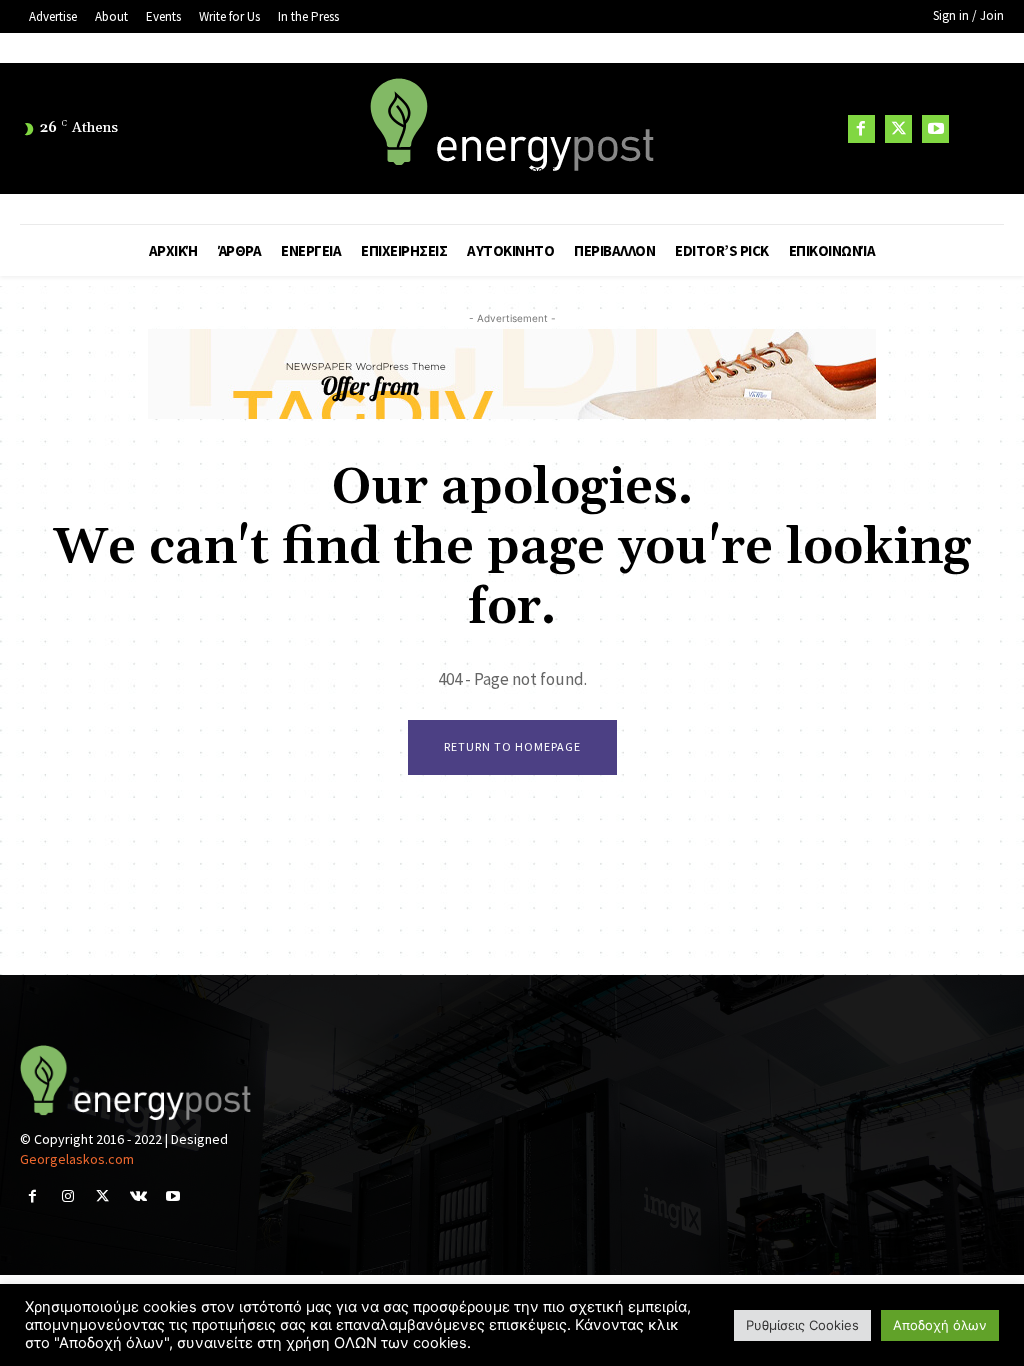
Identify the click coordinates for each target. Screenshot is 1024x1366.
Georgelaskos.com (77, 1159)
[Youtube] (935, 128)
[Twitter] (898, 128)
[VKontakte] (138, 1196)
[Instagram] (67, 1196)
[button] (979, 129)
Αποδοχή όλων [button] (940, 1325)
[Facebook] (861, 128)
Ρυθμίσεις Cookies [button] (802, 1325)
